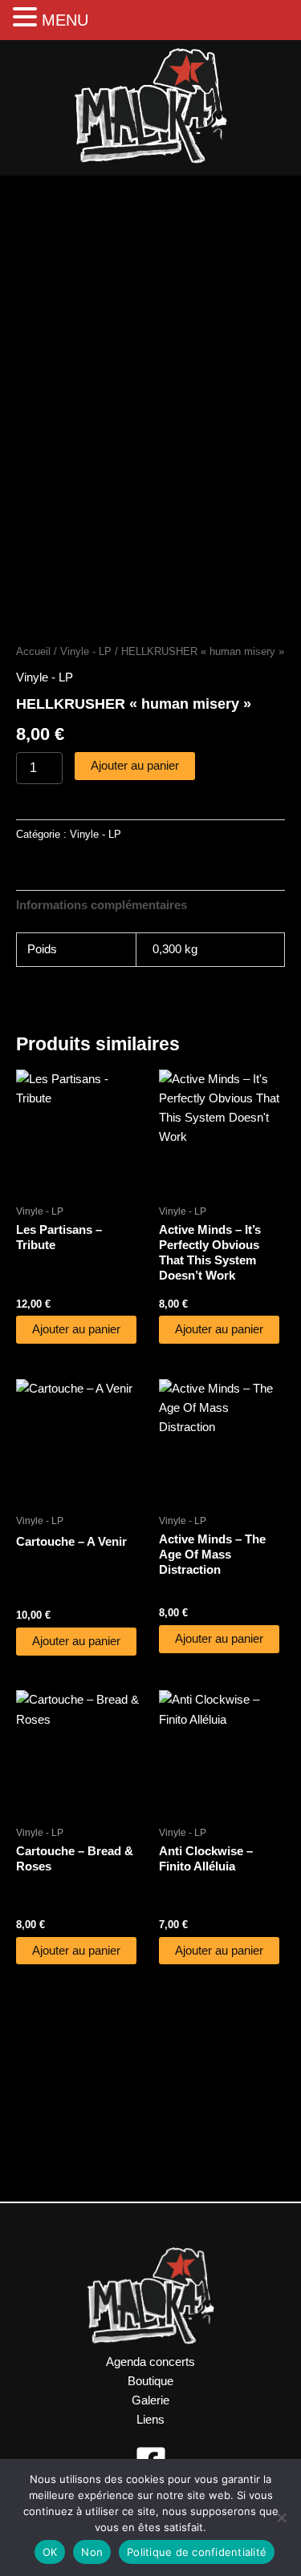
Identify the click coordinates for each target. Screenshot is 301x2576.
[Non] (281, 2517)
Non (92, 2552)
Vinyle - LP (86, 651)
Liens (150, 2420)
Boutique (150, 2381)
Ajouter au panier (135, 766)
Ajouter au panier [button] (76, 1329)
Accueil (33, 651)
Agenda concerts (150, 2362)
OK (50, 2552)
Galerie (150, 2400)
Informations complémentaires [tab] (102, 905)
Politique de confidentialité (197, 2552)
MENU (65, 20)
